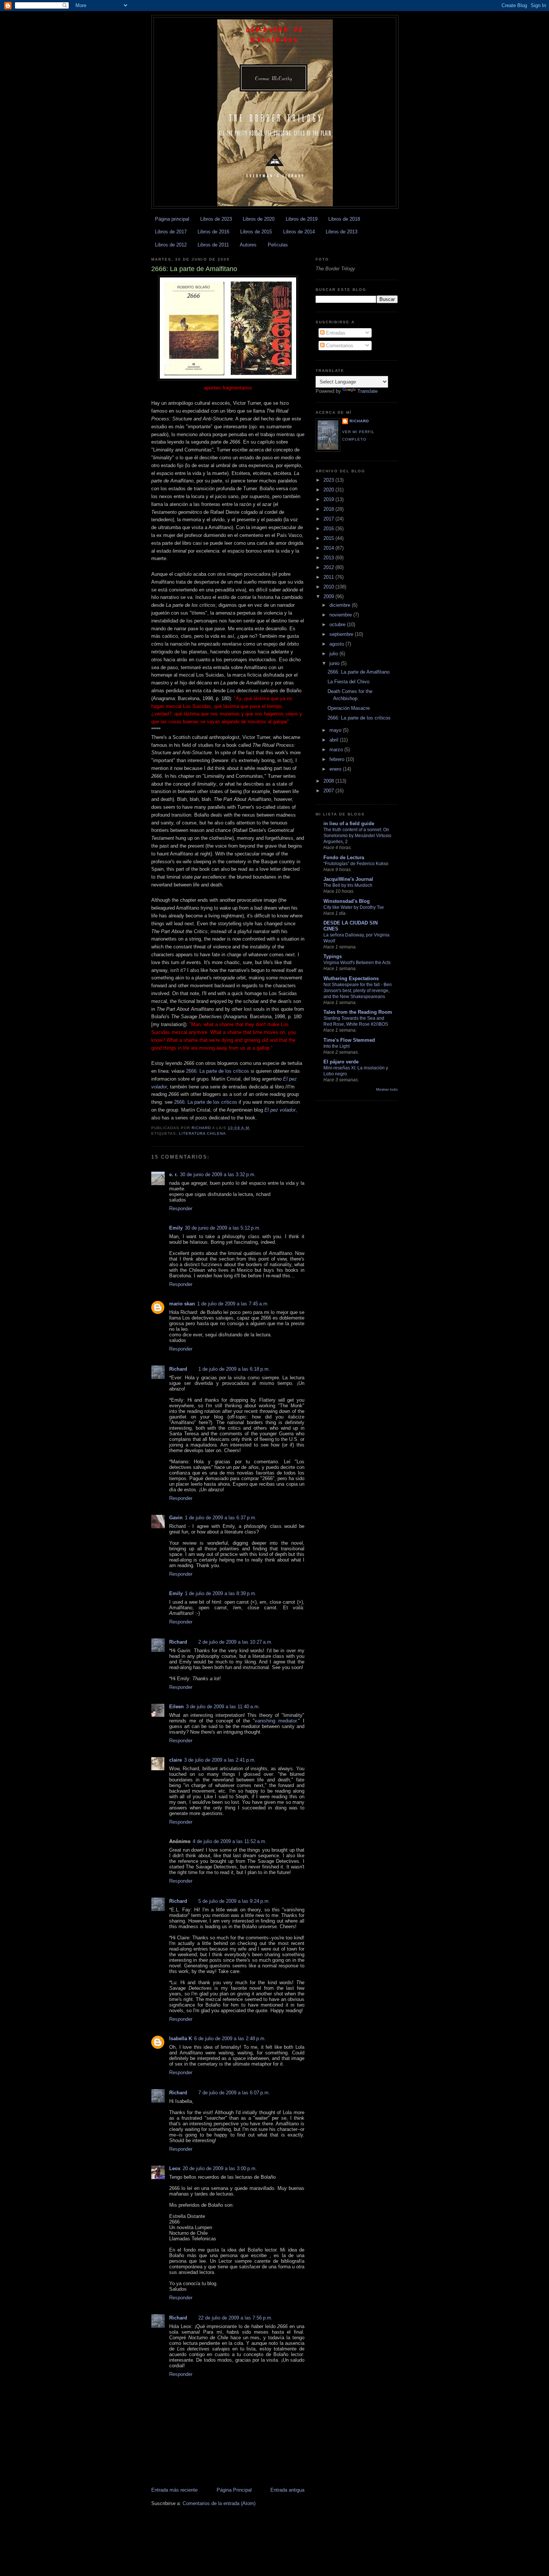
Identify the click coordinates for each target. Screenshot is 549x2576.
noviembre (341, 615)
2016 (329, 529)
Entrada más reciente (174, 2490)
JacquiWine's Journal (348, 879)
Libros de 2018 (344, 219)
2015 (329, 538)
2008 (329, 781)
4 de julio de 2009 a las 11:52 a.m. (230, 1841)
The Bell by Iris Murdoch (348, 885)
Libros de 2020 (259, 219)
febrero (338, 759)
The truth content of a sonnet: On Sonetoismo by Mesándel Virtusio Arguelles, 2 (357, 836)
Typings (333, 956)
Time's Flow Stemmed (349, 1040)
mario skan (182, 1304)
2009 (329, 596)
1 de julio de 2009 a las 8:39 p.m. (221, 1593)
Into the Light (336, 1046)
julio (334, 654)
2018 (329, 509)
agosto (337, 644)
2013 (329, 558)
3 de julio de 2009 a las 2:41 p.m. (220, 1760)
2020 (329, 490)
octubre (338, 624)
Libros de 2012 (171, 245)
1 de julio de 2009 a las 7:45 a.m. (233, 1304)
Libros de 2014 (299, 232)
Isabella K (181, 2039)
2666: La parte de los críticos (218, 1071)
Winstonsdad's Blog (347, 901)
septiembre (342, 634)
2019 (329, 499)
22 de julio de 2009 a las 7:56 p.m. (235, 2318)
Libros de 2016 (213, 232)
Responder (181, 1208)
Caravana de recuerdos (275, 35)
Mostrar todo (387, 1089)
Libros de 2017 (171, 232)
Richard (178, 1369)
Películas (278, 245)
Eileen (176, 1707)
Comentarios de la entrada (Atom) (219, 2503)
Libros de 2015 (256, 232)
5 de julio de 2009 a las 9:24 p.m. (234, 1901)
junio (335, 663)
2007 (329, 791)
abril (335, 740)
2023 (329, 480)
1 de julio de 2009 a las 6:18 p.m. (234, 1369)
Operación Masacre (349, 708)
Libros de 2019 (302, 219)
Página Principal (234, 2490)
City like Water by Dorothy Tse (354, 907)
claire (176, 1760)
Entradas (335, 333)
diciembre (341, 605)
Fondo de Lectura (344, 857)
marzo (337, 750)
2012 (329, 567)
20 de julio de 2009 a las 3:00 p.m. (220, 2168)
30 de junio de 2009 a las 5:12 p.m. (223, 1228)
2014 (329, 548)
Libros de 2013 (342, 232)
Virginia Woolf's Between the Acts (357, 963)
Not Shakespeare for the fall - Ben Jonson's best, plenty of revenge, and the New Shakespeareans (358, 991)
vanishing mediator (276, 1721)
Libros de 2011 (213, 245)
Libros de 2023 (216, 219)
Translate (367, 391)
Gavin (176, 1518)
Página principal (172, 219)
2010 (329, 587)
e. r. (173, 1174)
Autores (248, 245)
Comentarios (339, 346)
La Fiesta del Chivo (348, 682)
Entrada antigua (287, 2490)
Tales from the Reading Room (358, 1012)
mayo (336, 730)
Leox (175, 2168)
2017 (329, 519)
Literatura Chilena (202, 1133)
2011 (329, 577)
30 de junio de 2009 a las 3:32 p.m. (218, 1174)
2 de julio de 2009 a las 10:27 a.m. (235, 1642)
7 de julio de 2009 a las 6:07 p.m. (234, 2093)
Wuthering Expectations (351, 978)
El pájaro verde (341, 1062)
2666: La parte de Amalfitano (359, 672)
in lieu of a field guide (349, 824)
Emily (176, 1228)
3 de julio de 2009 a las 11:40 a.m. (223, 1707)
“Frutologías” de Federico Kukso (356, 864)
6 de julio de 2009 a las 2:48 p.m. (230, 2039)
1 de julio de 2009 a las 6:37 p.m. (221, 1518)
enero (336, 769)
